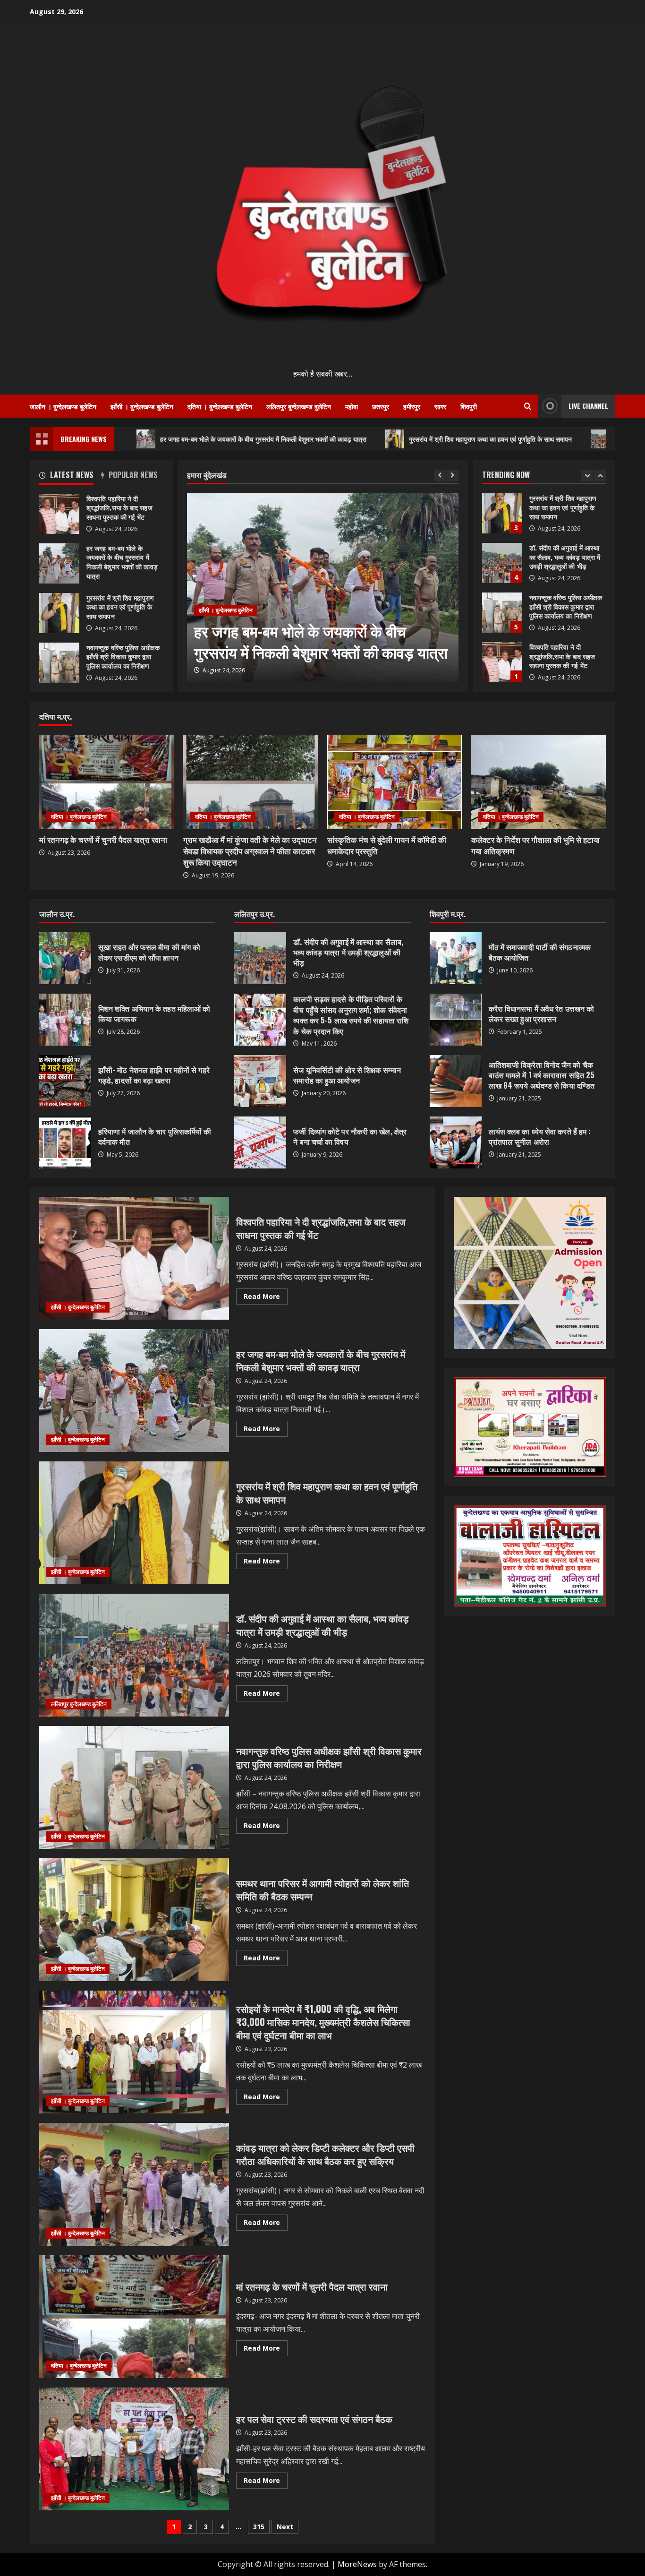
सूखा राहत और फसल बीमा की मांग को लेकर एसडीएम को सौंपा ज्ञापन (65, 958)
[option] (326, 588)
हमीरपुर (412, 406)
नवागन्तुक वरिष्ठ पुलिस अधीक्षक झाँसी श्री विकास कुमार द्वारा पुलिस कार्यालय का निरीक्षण (502, 563)
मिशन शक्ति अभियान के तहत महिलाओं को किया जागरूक (65, 1020)
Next (285, 2527)
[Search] (528, 406)
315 (259, 2527)
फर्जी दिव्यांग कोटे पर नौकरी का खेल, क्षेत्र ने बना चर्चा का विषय (260, 1142)
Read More (266, 1298)
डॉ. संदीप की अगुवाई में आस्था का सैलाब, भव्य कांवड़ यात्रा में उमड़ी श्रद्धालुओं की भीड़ (502, 513)
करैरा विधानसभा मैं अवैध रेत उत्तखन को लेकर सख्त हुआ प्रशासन (456, 1020)
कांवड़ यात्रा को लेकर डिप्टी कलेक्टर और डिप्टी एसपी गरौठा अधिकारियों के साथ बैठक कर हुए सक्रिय (134, 2184)
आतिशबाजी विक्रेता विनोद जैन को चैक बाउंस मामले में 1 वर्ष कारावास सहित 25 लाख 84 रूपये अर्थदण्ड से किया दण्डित (456, 1081)
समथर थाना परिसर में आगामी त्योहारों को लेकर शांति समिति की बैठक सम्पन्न (134, 1920)
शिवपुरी (469, 406)
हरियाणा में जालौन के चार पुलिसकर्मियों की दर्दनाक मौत (65, 1142)
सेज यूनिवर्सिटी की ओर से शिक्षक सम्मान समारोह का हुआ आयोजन (260, 1081)
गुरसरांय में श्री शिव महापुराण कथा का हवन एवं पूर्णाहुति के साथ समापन (397, 439)
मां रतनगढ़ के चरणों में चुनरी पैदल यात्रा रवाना (103, 839)
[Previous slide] (440, 476)
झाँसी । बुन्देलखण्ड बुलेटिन (142, 406)
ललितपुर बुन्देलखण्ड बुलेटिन (299, 406)
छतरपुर (381, 406)
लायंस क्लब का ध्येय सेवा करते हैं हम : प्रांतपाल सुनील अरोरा (456, 1142)
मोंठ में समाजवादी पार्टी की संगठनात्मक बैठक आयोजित (456, 958)
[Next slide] (453, 476)
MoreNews (357, 2564)
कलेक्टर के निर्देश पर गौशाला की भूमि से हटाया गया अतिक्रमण (535, 845)
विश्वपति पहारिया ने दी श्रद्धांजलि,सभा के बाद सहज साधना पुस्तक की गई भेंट (502, 613)
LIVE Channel (588, 406)
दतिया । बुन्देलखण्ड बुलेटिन (220, 406)
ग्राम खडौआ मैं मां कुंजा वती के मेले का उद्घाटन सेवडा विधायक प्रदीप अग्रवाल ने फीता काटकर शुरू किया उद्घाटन (250, 851)
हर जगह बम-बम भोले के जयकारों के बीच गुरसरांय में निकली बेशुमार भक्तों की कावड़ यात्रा (170, 439)
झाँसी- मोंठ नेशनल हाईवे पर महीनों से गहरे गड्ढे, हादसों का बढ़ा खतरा (65, 1081)
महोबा (352, 406)
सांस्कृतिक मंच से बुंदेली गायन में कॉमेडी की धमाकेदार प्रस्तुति (387, 845)
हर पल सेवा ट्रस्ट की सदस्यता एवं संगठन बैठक (134, 2449)
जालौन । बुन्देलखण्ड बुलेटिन (63, 406)
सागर (440, 406)
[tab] (70, 477)
